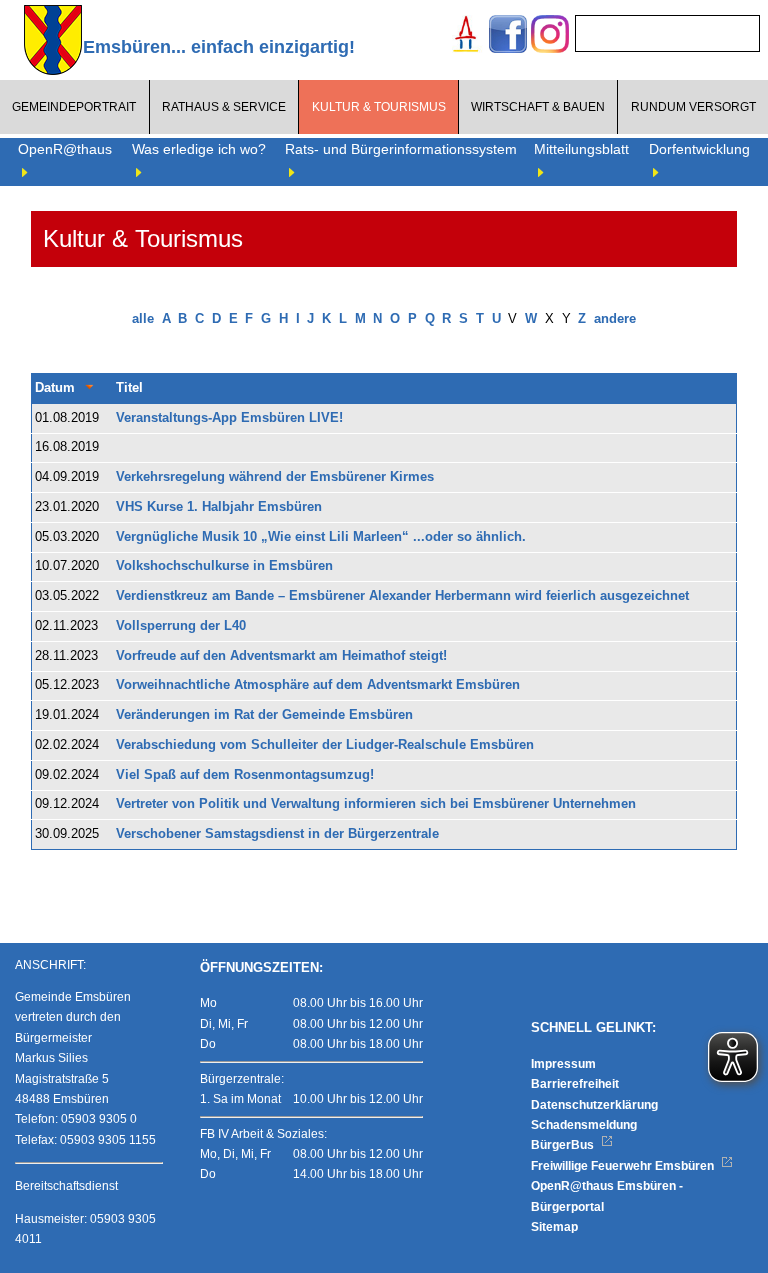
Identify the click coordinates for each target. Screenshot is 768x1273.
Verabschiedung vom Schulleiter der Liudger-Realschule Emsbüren (325, 745)
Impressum (563, 1064)
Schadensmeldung (584, 1125)
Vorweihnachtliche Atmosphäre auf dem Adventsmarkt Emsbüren (318, 685)
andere (615, 319)
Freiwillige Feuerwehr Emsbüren (624, 1166)
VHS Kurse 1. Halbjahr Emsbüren (219, 507)
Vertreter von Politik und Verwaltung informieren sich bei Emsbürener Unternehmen (376, 804)
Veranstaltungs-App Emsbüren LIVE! (229, 418)
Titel (129, 388)
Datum (55, 388)
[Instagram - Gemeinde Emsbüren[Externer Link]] (550, 36)
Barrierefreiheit (575, 1084)
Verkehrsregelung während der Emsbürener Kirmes (275, 477)
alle (143, 319)
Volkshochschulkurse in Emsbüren (224, 566)
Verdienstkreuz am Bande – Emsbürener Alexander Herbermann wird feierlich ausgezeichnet (402, 596)
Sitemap (554, 1227)
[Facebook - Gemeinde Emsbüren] (508, 36)
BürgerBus (564, 1145)
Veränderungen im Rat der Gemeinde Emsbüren (264, 715)
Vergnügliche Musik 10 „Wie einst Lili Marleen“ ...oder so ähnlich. (321, 537)
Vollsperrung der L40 (181, 626)
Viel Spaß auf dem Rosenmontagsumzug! (245, 775)
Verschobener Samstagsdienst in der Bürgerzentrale (277, 834)
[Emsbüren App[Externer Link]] (466, 36)
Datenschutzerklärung (594, 1105)
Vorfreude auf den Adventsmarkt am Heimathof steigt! (281, 656)
